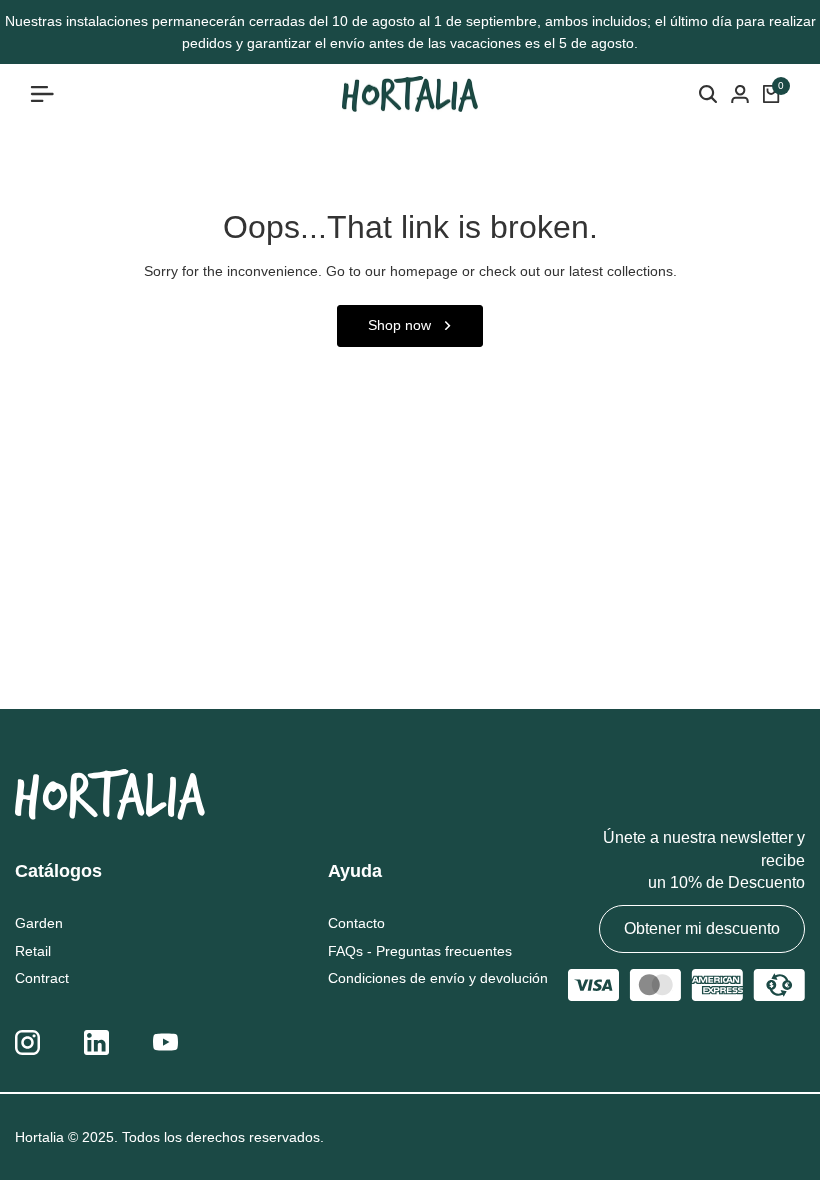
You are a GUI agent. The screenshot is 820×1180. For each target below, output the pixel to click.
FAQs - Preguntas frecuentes (420, 951)
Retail (33, 951)
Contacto (356, 923)
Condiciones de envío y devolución (438, 978)
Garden (39, 923)
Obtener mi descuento (702, 928)
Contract (42, 978)
